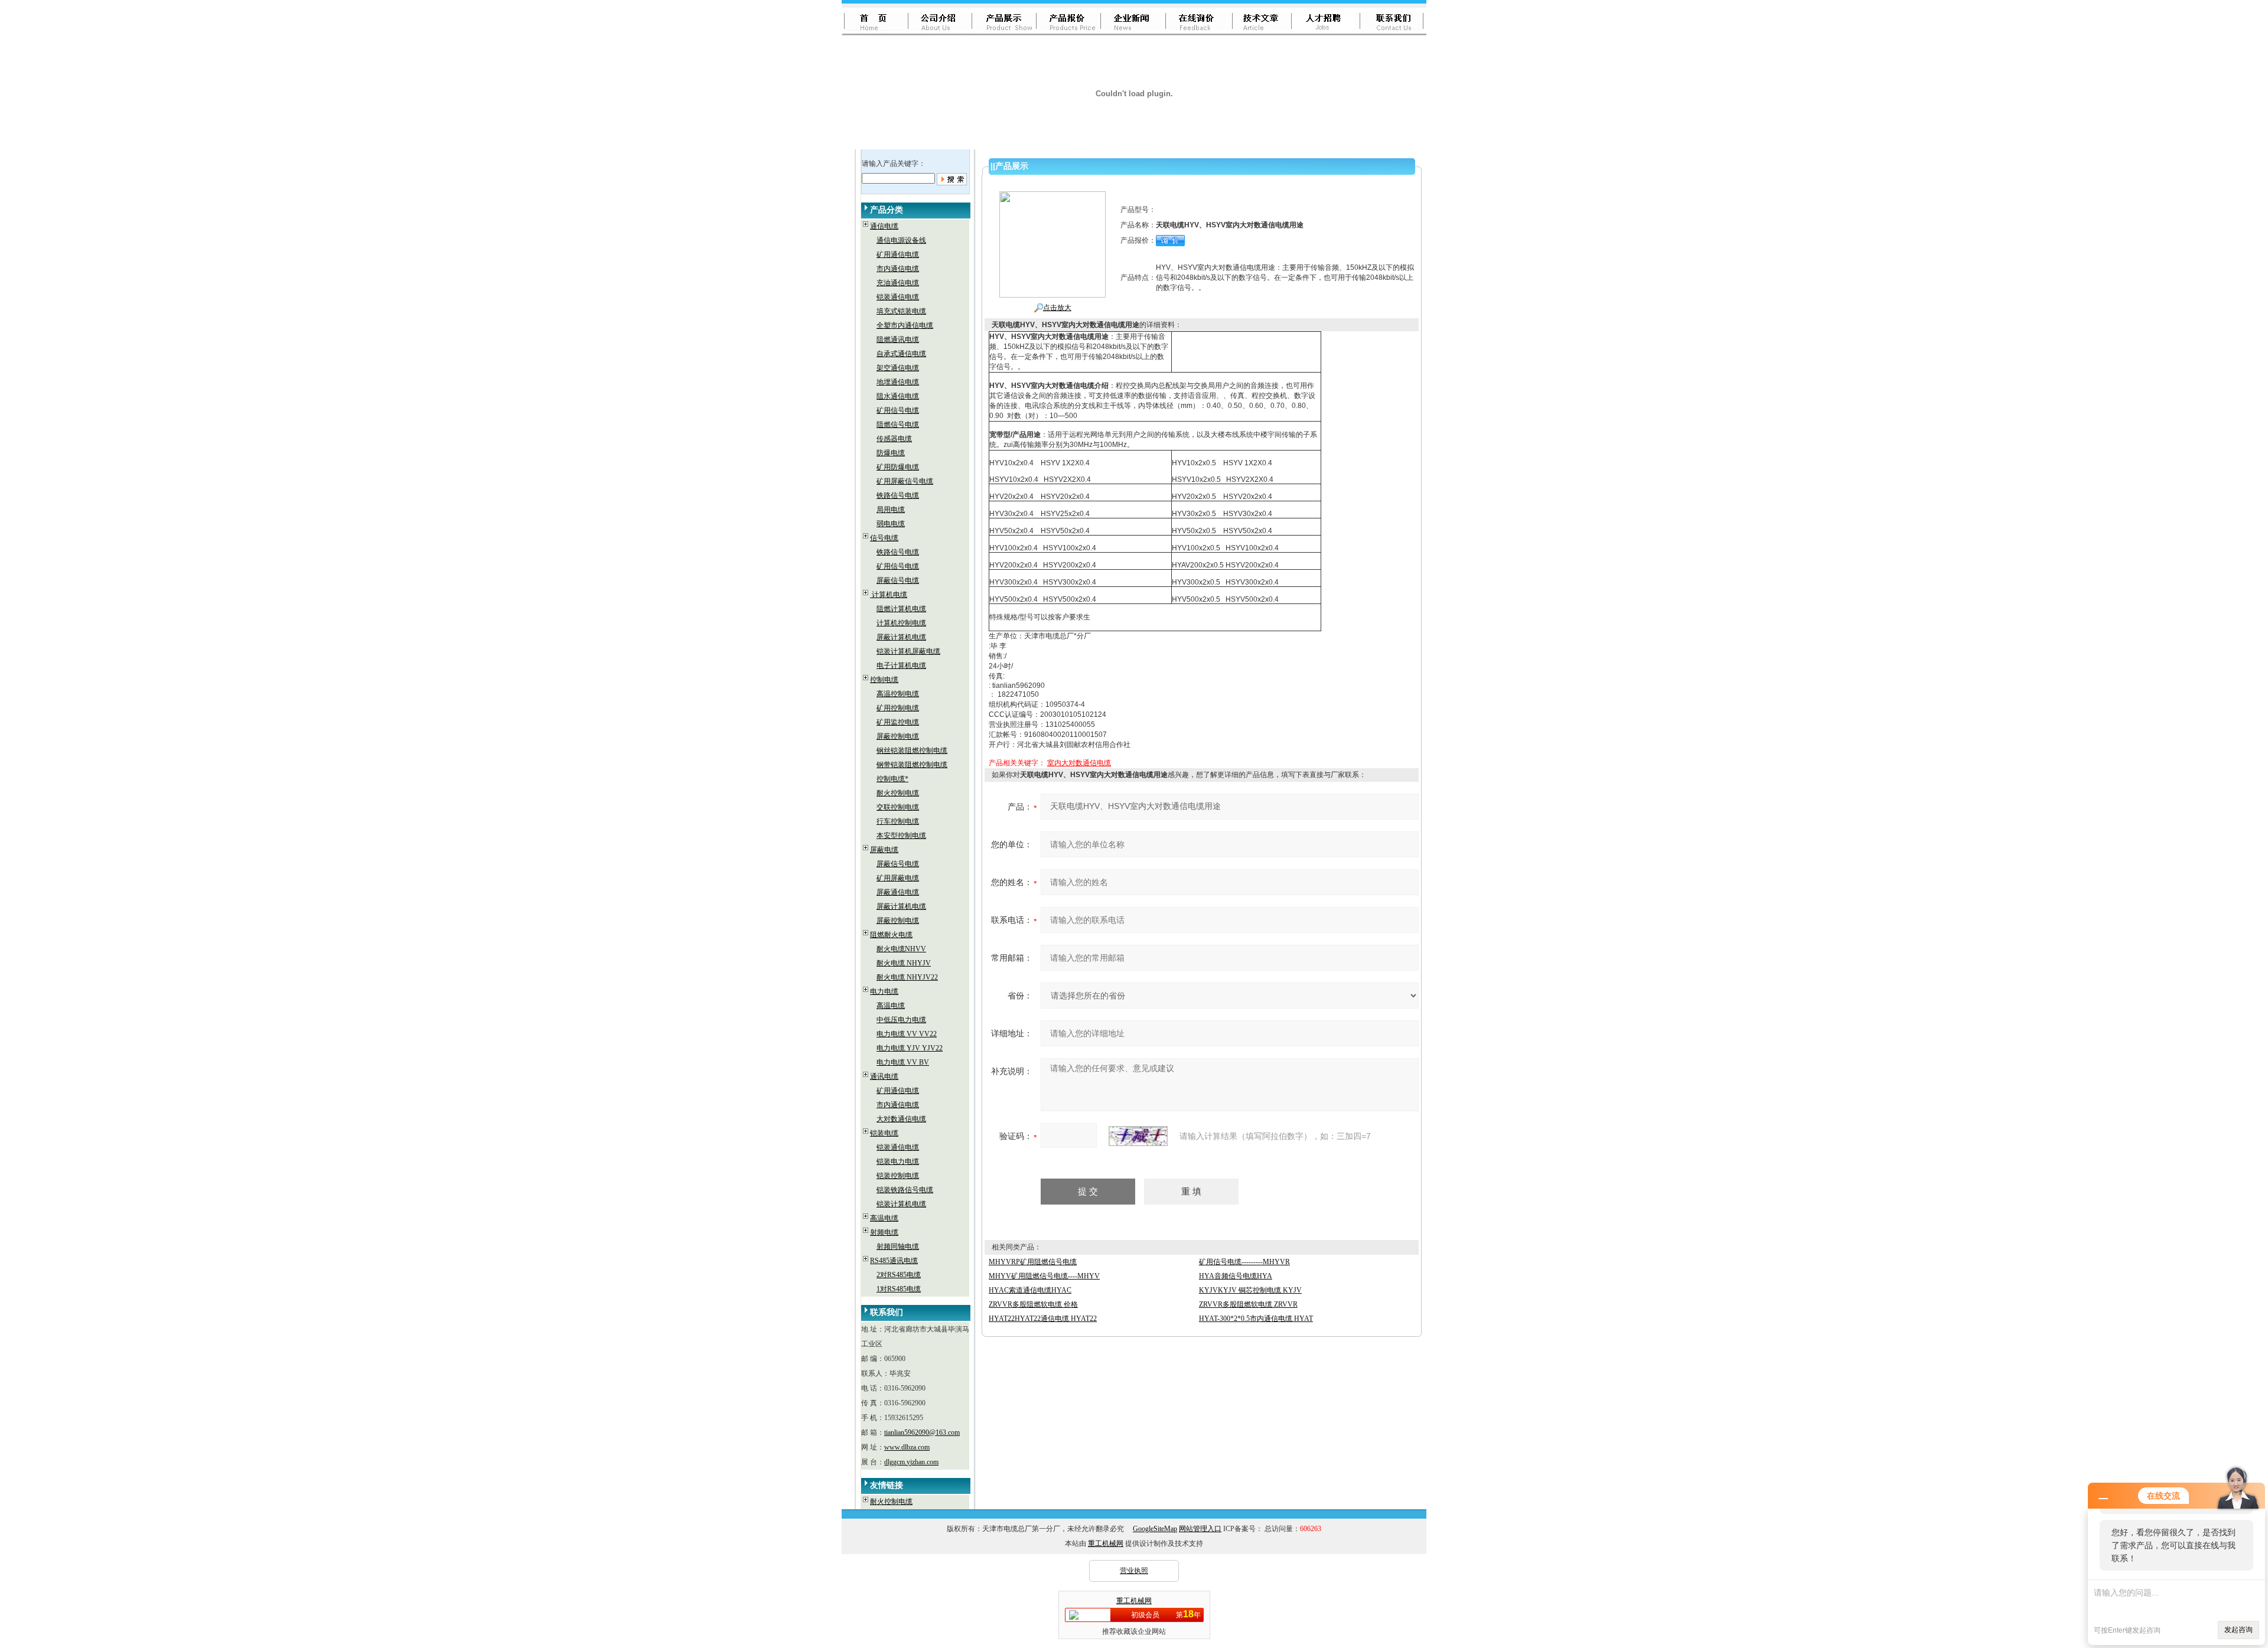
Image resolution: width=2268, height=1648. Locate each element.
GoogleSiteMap (1155, 1529)
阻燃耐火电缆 (891, 935)
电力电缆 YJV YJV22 (910, 1048)
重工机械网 (1106, 1543)
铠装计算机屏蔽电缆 (908, 651)
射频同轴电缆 (898, 1246)
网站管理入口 (1200, 1529)
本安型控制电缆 (901, 836)
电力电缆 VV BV (903, 1062)
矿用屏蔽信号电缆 (905, 481)
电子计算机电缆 (901, 665)
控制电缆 (884, 680)
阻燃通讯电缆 (898, 340)
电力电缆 (884, 991)
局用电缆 (891, 510)
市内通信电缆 (898, 269)
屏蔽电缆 (884, 850)
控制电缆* (892, 779)
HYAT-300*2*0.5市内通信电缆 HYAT (1256, 1319)
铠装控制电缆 (898, 1176)
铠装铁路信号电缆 (905, 1190)
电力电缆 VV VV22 (907, 1034)
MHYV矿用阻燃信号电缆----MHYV (1044, 1276)
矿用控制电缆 (898, 708)
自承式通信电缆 (901, 354)
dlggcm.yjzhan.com (911, 1462)
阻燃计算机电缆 (901, 609)
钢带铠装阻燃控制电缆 (912, 765)
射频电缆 (884, 1232)
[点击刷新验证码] (1138, 1136)
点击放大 (1057, 308)
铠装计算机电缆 (901, 1204)
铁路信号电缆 (898, 495)
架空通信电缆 (898, 368)
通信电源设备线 (901, 240)
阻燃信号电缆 (898, 425)
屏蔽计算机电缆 (901, 637)
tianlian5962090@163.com (922, 1432)
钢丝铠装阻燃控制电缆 (912, 750)
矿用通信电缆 (898, 254)
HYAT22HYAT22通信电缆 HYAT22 (1043, 1319)
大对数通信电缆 (901, 1119)
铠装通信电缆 (898, 297)
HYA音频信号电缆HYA (1236, 1276)
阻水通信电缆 (898, 396)
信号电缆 (884, 538)
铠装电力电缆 (898, 1161)
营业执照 (1134, 1571)
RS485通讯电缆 (894, 1261)
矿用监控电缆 (898, 722)
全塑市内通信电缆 (905, 325)
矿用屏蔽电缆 (898, 878)
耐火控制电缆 (898, 793)
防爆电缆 (891, 453)
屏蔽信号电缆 (898, 580)
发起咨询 (2238, 1630)
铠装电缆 (884, 1133)
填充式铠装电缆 (901, 311)
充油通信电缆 (898, 283)
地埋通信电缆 (898, 382)
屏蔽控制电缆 (898, 736)
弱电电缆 (891, 524)
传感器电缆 (894, 439)
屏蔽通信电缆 (898, 892)
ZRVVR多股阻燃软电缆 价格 (1033, 1304)
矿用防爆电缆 (898, 467)
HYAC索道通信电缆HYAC (1030, 1290)
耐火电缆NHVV (901, 949)
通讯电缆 (884, 1076)
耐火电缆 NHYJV (904, 963)
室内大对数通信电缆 (1079, 763)
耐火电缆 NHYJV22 (907, 977)
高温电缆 (891, 1006)
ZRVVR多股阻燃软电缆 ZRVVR (1248, 1304)
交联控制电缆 (898, 807)
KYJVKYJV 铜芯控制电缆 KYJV (1250, 1290)
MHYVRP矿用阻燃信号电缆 (1033, 1262)
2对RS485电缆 (899, 1275)
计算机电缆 (889, 595)
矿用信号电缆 (898, 410)
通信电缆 (884, 226)
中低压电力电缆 (901, 1020)
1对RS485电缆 (899, 1289)
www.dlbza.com (907, 1447)
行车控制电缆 (898, 821)
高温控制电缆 (898, 694)
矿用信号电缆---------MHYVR (1244, 1262)
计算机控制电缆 (901, 623)
